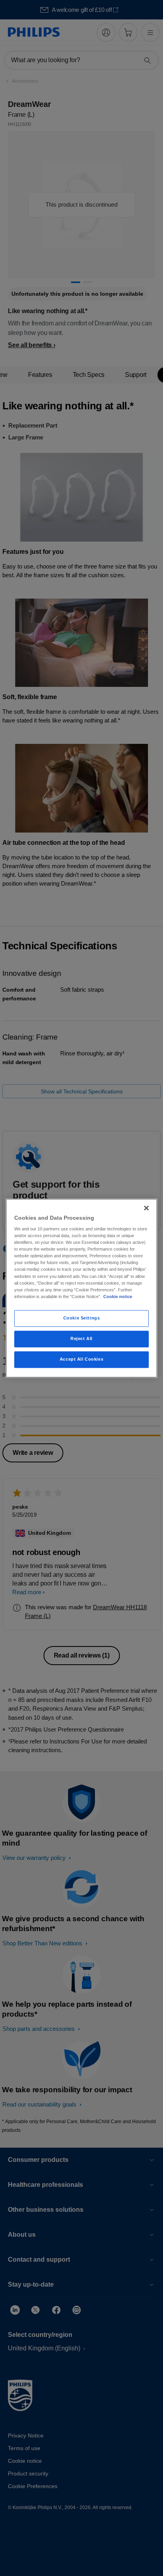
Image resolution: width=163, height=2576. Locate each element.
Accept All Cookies (81, 1359)
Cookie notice (118, 1297)
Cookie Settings (82, 1318)
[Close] (146, 1208)
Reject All (81, 1338)
